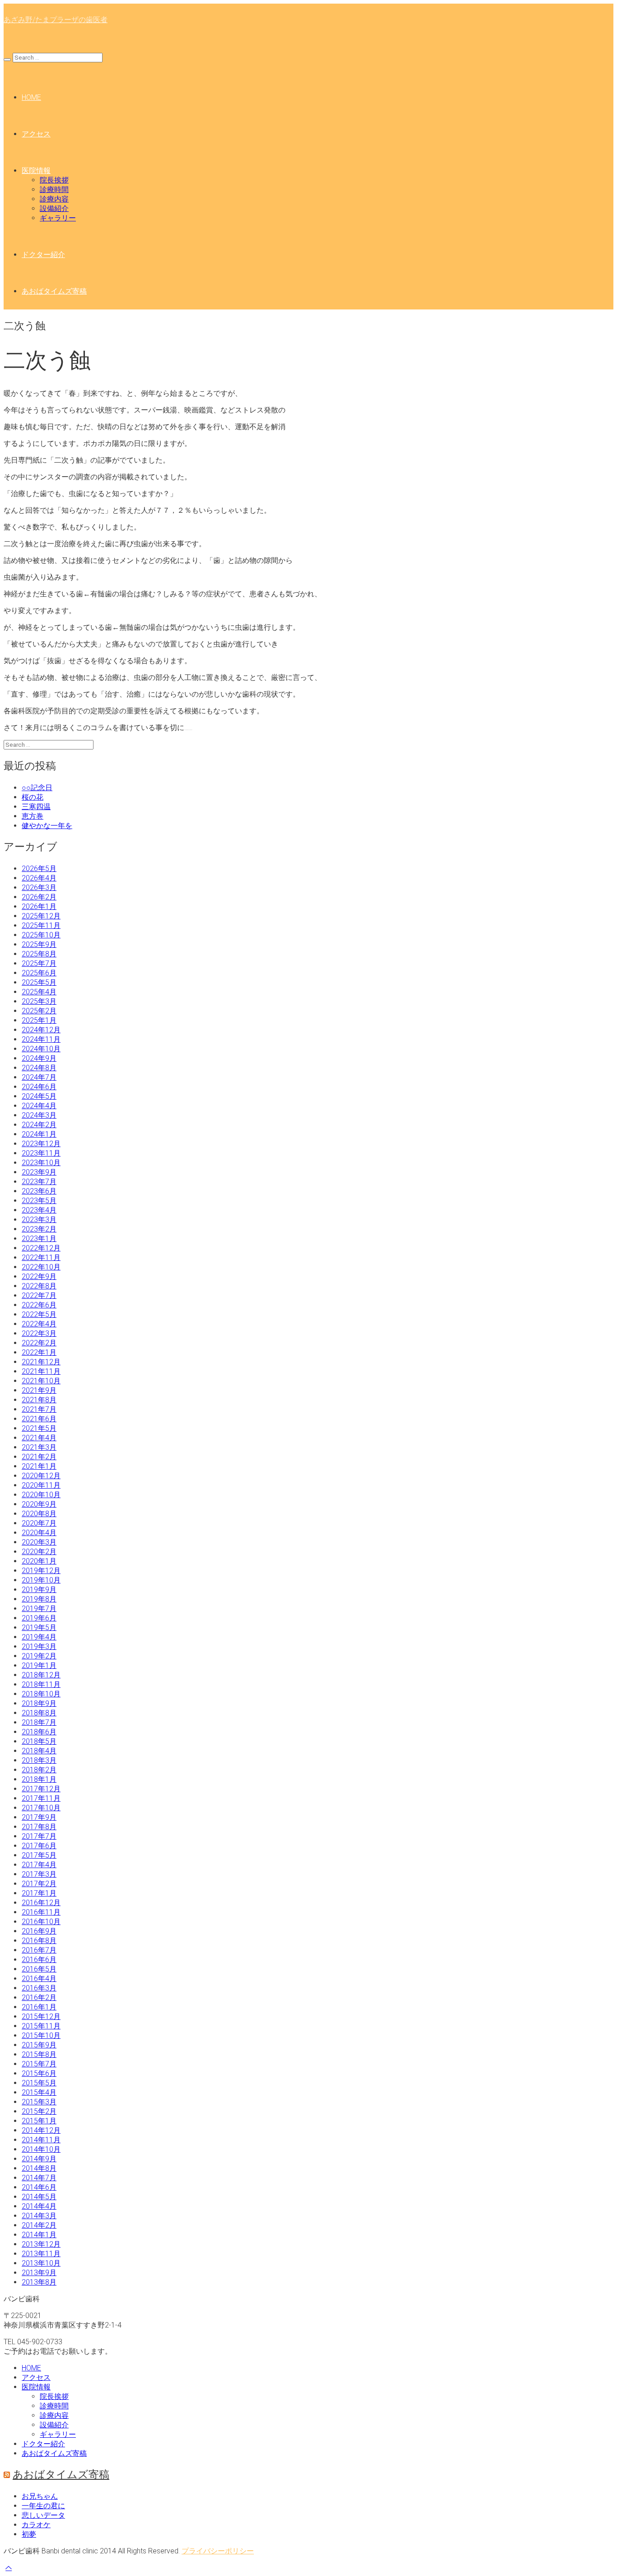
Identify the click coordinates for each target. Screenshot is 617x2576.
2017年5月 (39, 1855)
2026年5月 (39, 869)
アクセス (36, 134)
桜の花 (33, 797)
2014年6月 (39, 2187)
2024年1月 (39, 1134)
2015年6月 (39, 2073)
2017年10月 (41, 1808)
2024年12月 (41, 1030)
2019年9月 (39, 1590)
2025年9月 (39, 944)
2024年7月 (39, 1077)
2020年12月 (41, 1476)
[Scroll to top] (9, 2568)
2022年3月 (39, 1333)
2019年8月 (39, 1599)
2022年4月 (39, 1324)
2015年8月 (39, 2054)
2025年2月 (39, 1011)
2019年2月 (39, 1656)
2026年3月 (39, 888)
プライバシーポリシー (218, 2551)
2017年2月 (39, 1884)
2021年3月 (39, 1447)
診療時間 (54, 190)
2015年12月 (41, 2016)
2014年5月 (39, 2197)
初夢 (29, 2534)
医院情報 (36, 171)
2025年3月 (39, 1001)
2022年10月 (41, 1267)
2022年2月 (39, 1343)
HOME (31, 97)
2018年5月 (39, 1741)
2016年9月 (39, 1931)
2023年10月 (41, 1163)
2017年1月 (39, 1893)
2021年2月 (39, 1457)
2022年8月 (39, 1286)
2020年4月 (39, 1533)
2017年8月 (39, 1827)
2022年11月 (41, 1258)
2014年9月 (39, 2159)
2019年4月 (39, 1637)
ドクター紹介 (43, 255)
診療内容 (54, 199)
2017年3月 (39, 1874)
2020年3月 (39, 1542)
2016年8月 (39, 1941)
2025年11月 (41, 925)
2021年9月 (39, 1390)
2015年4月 (39, 2092)
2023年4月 (39, 1210)
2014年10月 (41, 2149)
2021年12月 (41, 1362)
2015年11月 (41, 2026)
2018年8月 (39, 1713)
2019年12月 (41, 1571)
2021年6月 (39, 1419)
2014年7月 (39, 2178)
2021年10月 (41, 1381)
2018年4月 (39, 1751)
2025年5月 (39, 982)
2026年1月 (39, 906)
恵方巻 (33, 816)
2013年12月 (41, 2244)
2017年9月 (39, 1817)
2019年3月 (39, 1646)
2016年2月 (39, 1998)
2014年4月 (39, 2206)
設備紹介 (54, 208)
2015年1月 (39, 2121)
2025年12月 (41, 916)
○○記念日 (37, 788)
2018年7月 (39, 1722)
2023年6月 (39, 1191)
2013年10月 (41, 2263)
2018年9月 (39, 1703)
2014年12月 (41, 2130)
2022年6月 (39, 1305)
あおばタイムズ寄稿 (54, 291)
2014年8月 (39, 2168)
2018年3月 (39, 1760)
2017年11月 (41, 1798)
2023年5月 (39, 1201)
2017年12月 (41, 1789)
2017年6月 (39, 1846)
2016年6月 (39, 1960)
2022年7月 (39, 1295)
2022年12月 (41, 1248)
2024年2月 (39, 1125)
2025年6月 (39, 973)
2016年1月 (39, 2007)
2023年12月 (41, 1144)
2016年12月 (41, 1903)
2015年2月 (39, 2111)
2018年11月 (41, 1684)
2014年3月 (39, 2216)
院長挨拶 (54, 180)
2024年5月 (39, 1096)
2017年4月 (39, 1865)
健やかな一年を (47, 826)
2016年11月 (41, 1912)
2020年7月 (39, 1523)
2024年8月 (39, 1068)
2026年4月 (39, 878)
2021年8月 (39, 1400)
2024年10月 (41, 1049)
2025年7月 (39, 963)
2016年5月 (39, 1969)
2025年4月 (39, 992)
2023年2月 (39, 1229)
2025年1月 (39, 1020)
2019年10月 (41, 1580)
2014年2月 (39, 2225)
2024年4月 (39, 1106)
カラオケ (36, 2525)
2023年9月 (39, 1172)
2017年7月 (39, 1836)
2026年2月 (39, 897)
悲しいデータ (43, 2515)
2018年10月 (41, 1694)
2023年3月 (39, 1220)
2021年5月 (39, 1428)
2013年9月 (39, 2273)
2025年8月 (39, 954)
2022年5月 (39, 1314)
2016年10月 (41, 1922)
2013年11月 (41, 2254)
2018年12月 (41, 1675)
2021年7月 (39, 1409)
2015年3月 (39, 2102)
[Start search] (7, 60)
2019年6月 (39, 1618)
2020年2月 (39, 1552)
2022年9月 (39, 1276)
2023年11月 (41, 1153)
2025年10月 (41, 935)
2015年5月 (39, 2083)
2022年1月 (39, 1352)
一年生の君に (43, 2506)
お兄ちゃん (40, 2496)
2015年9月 (39, 2045)
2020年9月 (39, 1504)
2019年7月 (39, 1609)
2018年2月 (39, 1770)
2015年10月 (41, 2035)
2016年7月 (39, 1950)
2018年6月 (39, 1732)
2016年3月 (39, 1988)
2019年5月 (39, 1628)
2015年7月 (39, 2064)
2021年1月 (39, 1466)
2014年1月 (39, 2235)
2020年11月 (41, 1485)
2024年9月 (39, 1058)
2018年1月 (39, 1779)
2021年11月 (41, 1371)
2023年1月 (39, 1239)
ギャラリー (58, 218)
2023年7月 (39, 1182)
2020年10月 (41, 1495)
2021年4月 (39, 1438)
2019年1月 (39, 1665)
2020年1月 (39, 1561)
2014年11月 (41, 2140)
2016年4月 (39, 1979)
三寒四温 (36, 807)
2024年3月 (39, 1115)
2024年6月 (39, 1087)
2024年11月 (41, 1039)
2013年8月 (39, 2282)
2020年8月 (39, 1514)
